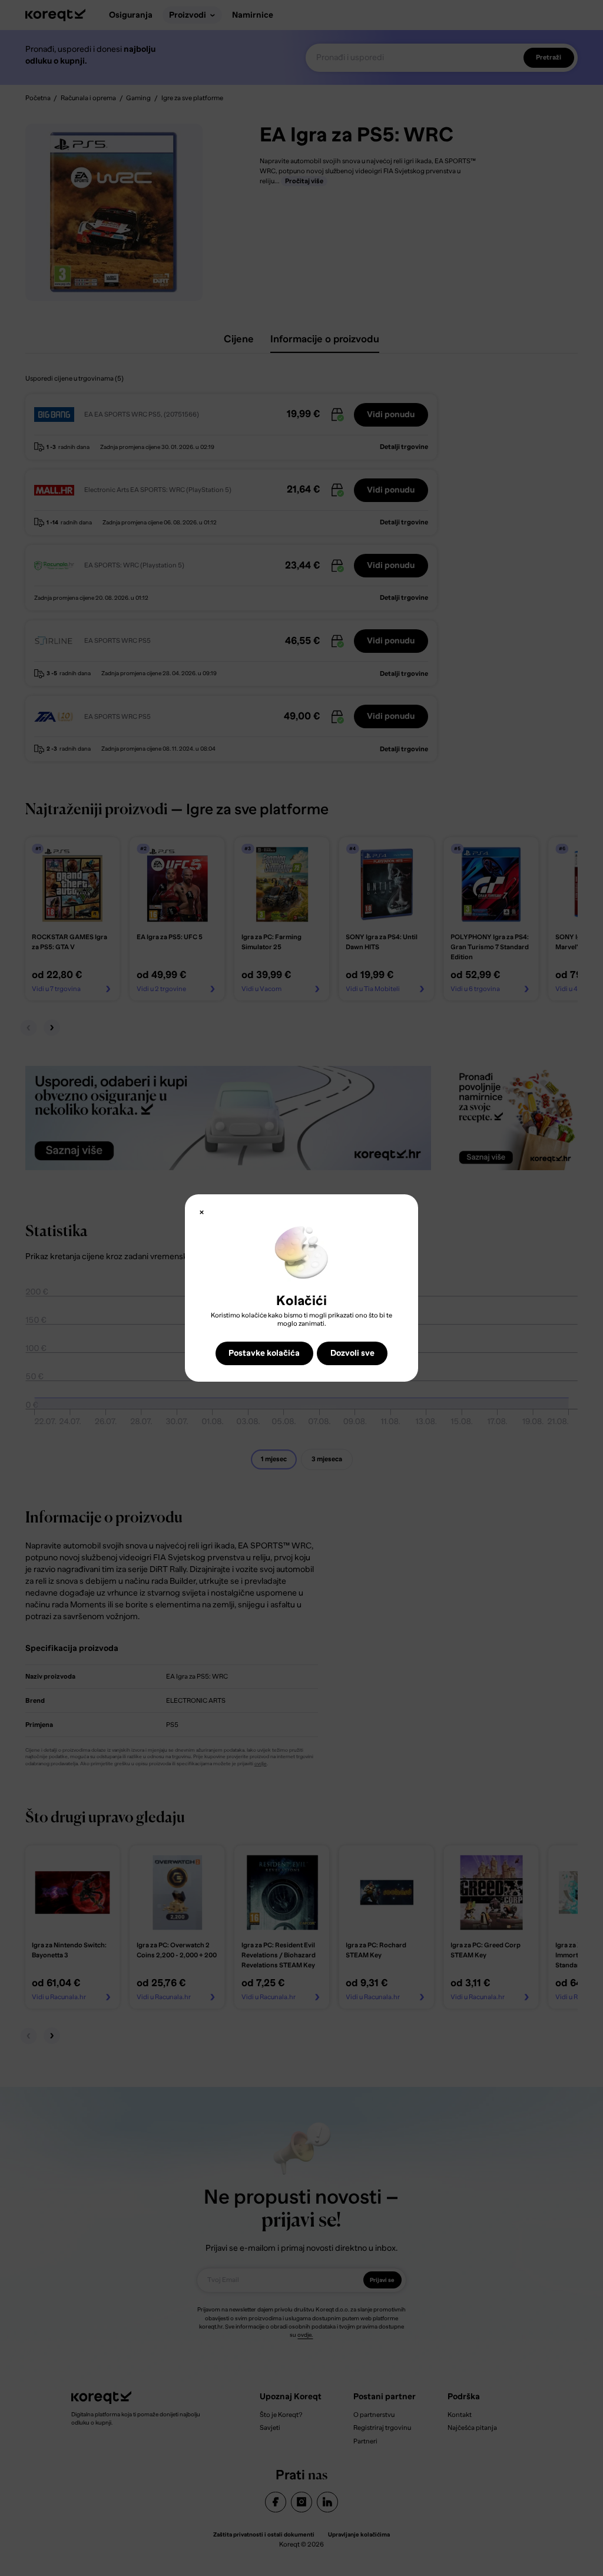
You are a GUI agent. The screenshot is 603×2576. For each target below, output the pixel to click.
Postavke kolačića (264, 1353)
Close (202, 1212)
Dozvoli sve (352, 1353)
